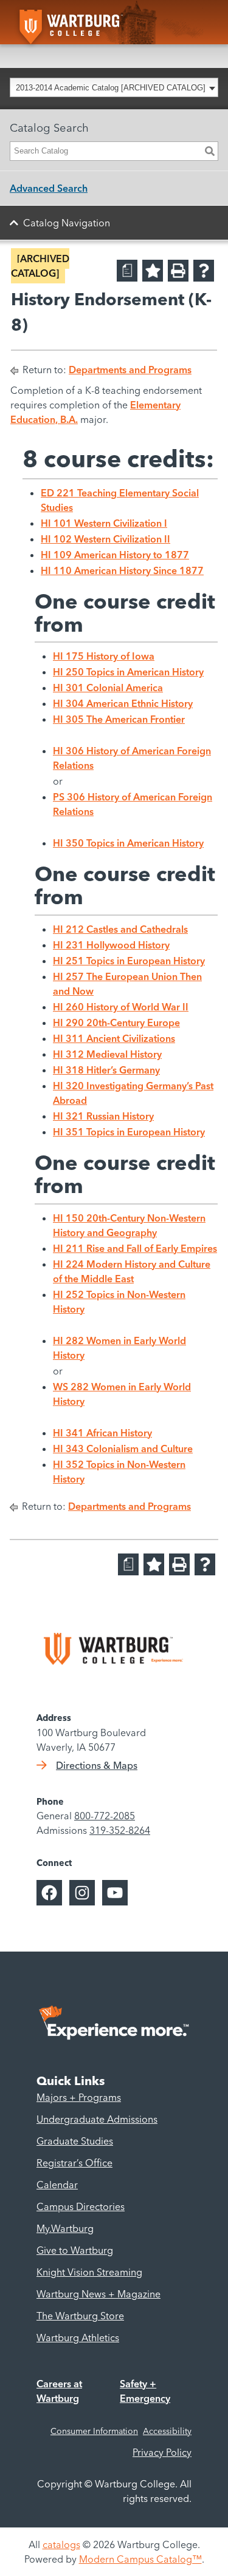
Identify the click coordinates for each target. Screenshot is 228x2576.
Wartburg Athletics (78, 2338)
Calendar (57, 2185)
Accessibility (167, 2431)
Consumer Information (94, 2431)
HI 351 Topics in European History (129, 1132)
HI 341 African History (102, 1433)
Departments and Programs (130, 370)
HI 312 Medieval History (107, 1054)
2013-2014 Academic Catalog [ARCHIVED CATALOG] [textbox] (111, 88)
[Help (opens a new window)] (204, 271)
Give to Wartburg (75, 2250)
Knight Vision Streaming (89, 2272)
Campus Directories (81, 2206)
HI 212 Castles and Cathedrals (120, 929)
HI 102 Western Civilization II (105, 539)
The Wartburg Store (80, 2316)
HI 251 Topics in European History (129, 961)
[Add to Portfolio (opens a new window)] (153, 271)
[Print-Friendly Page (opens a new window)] (178, 271)
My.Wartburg (65, 2228)
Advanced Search (49, 188)
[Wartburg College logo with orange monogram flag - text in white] (86, 22)
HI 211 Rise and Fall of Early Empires (135, 1248)
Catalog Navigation (67, 223)
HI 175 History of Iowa (104, 656)
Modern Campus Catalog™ (140, 2559)
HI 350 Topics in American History (128, 843)
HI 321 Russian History (103, 1116)
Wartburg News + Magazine (98, 2294)
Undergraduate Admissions (97, 2119)
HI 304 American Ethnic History (123, 703)
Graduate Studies (75, 2141)
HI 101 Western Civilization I (104, 523)
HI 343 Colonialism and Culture (123, 1449)
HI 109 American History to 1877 (115, 555)
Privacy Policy (162, 2452)
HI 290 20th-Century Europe (116, 1023)
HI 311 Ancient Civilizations (114, 1038)
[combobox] (114, 87)
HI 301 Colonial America (108, 688)
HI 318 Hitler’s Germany (106, 1070)
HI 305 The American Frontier (119, 719)
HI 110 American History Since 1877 (122, 570)
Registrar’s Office (74, 2163)
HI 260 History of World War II (121, 1007)
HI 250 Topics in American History (128, 672)
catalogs (61, 2544)
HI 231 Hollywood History (111, 945)
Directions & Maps (97, 1765)
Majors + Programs (79, 2097)
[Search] (210, 151)
